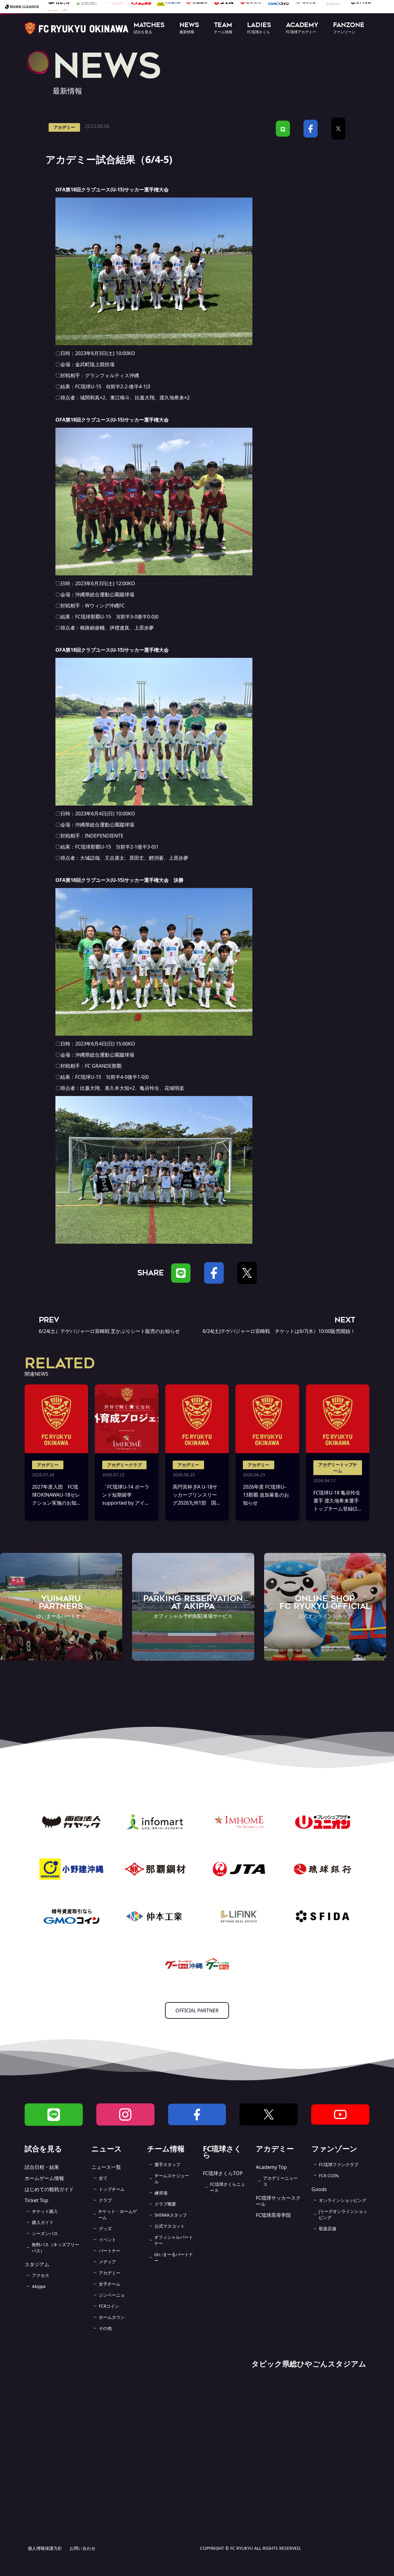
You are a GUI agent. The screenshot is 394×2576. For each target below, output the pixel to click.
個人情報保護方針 (45, 2548)
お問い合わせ (82, 2548)
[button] (149, 28)
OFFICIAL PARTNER (197, 2010)
